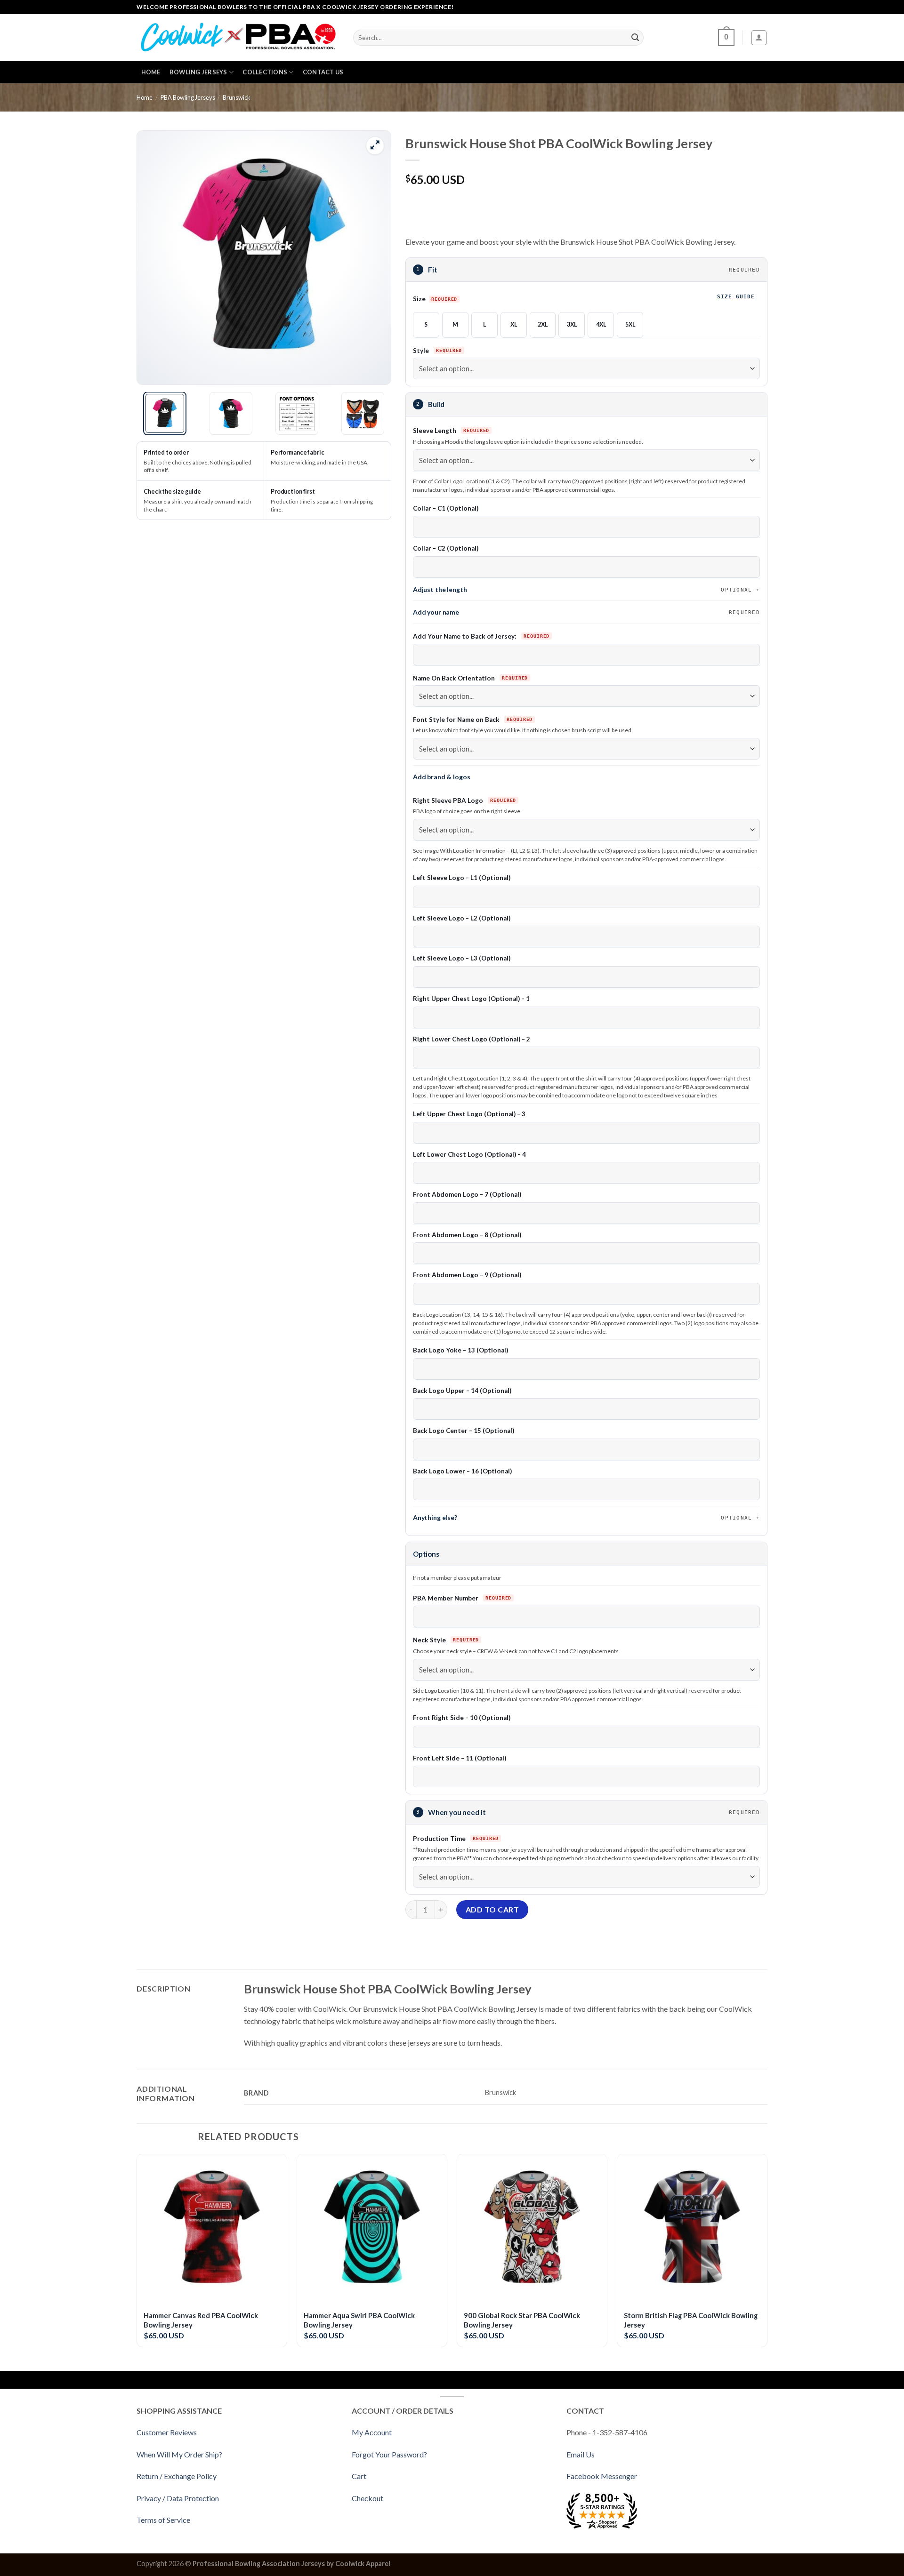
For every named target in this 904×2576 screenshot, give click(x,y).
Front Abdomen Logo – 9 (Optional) (467, 1275)
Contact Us (323, 72)
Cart (359, 2476)
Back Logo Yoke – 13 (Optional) (460, 1350)
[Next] (374, 258)
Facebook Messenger (602, 2476)
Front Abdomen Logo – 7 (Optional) (467, 1194)
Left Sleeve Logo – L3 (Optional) (462, 958)
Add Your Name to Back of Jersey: (465, 636)
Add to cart (492, 1909)
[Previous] (154, 258)
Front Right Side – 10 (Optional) (462, 1718)
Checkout (367, 2498)
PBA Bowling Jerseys (188, 97)
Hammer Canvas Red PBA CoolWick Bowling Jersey (201, 2320)
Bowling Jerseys (198, 72)
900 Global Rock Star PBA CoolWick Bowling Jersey (522, 2320)
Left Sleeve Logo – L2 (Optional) (462, 918)
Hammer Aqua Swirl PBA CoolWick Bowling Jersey (359, 2320)
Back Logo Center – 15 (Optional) (464, 1431)
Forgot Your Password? (389, 2454)
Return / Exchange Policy (177, 2476)
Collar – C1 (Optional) (446, 508)
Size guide (736, 296)
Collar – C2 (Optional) (446, 548)
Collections (265, 72)
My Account (372, 2432)
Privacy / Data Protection (178, 2498)
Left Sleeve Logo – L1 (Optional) (462, 878)
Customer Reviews (167, 2432)
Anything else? (583, 1517)
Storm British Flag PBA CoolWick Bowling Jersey (691, 2320)
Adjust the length (583, 589)
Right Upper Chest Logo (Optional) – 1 (471, 999)
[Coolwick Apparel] (238, 38)
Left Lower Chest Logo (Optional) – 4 (469, 1154)
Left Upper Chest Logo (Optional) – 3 (469, 1114)
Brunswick (237, 97)
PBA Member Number (446, 1598)
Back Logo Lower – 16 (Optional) (462, 1471)
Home (151, 72)
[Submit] (635, 38)
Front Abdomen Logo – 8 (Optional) (467, 1235)
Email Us (581, 2454)
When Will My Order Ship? (179, 2454)
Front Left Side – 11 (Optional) (460, 1758)
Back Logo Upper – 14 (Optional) (462, 1391)
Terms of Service (163, 2520)
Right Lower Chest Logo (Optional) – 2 (472, 1039)
